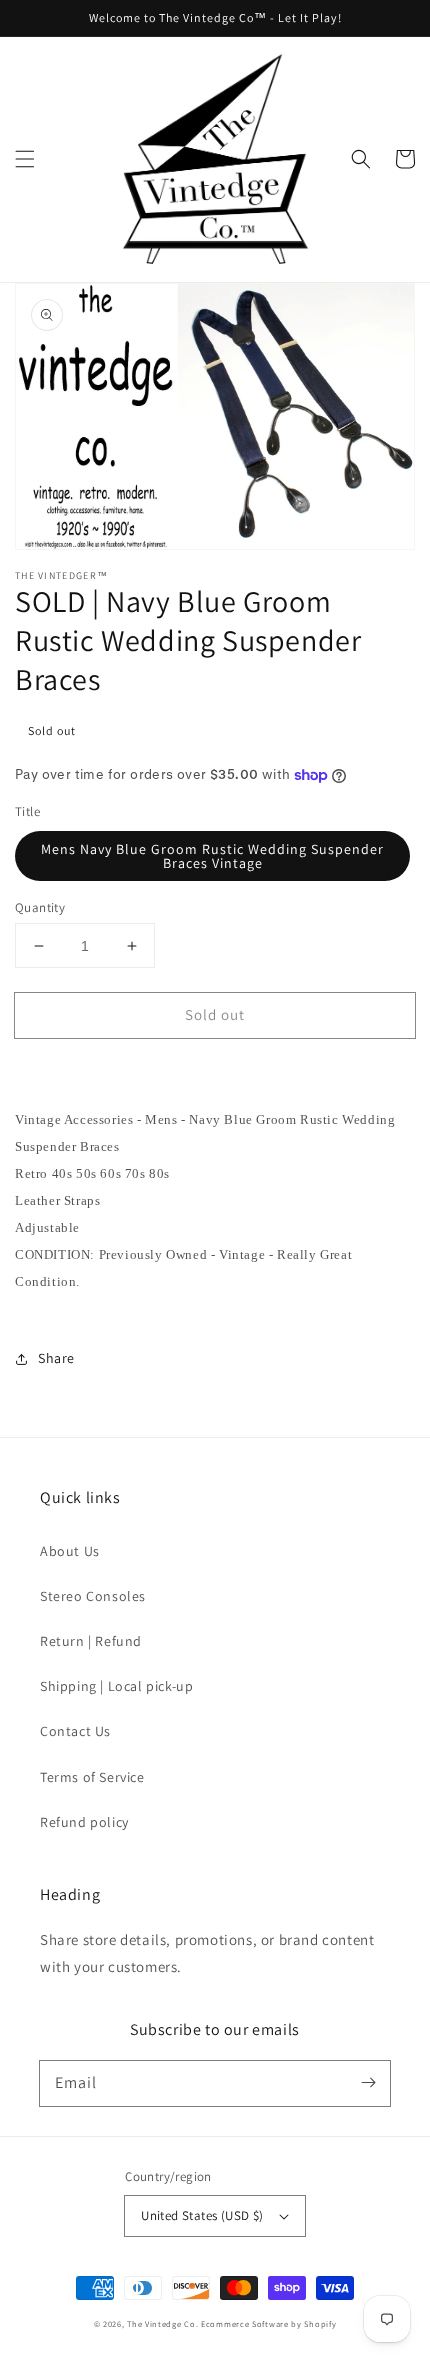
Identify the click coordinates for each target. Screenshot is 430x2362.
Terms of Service (92, 1777)
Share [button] (56, 1358)
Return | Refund (91, 1641)
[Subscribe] (368, 2083)
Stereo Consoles (93, 1596)
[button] (25, 159)
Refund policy (84, 1822)
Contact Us (75, 1731)
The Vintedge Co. (162, 2323)
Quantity (40, 907)
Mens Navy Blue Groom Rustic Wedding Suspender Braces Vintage (212, 856)
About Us (70, 1551)
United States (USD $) (202, 2215)
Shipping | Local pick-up (116, 1686)
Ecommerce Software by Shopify (268, 2323)
